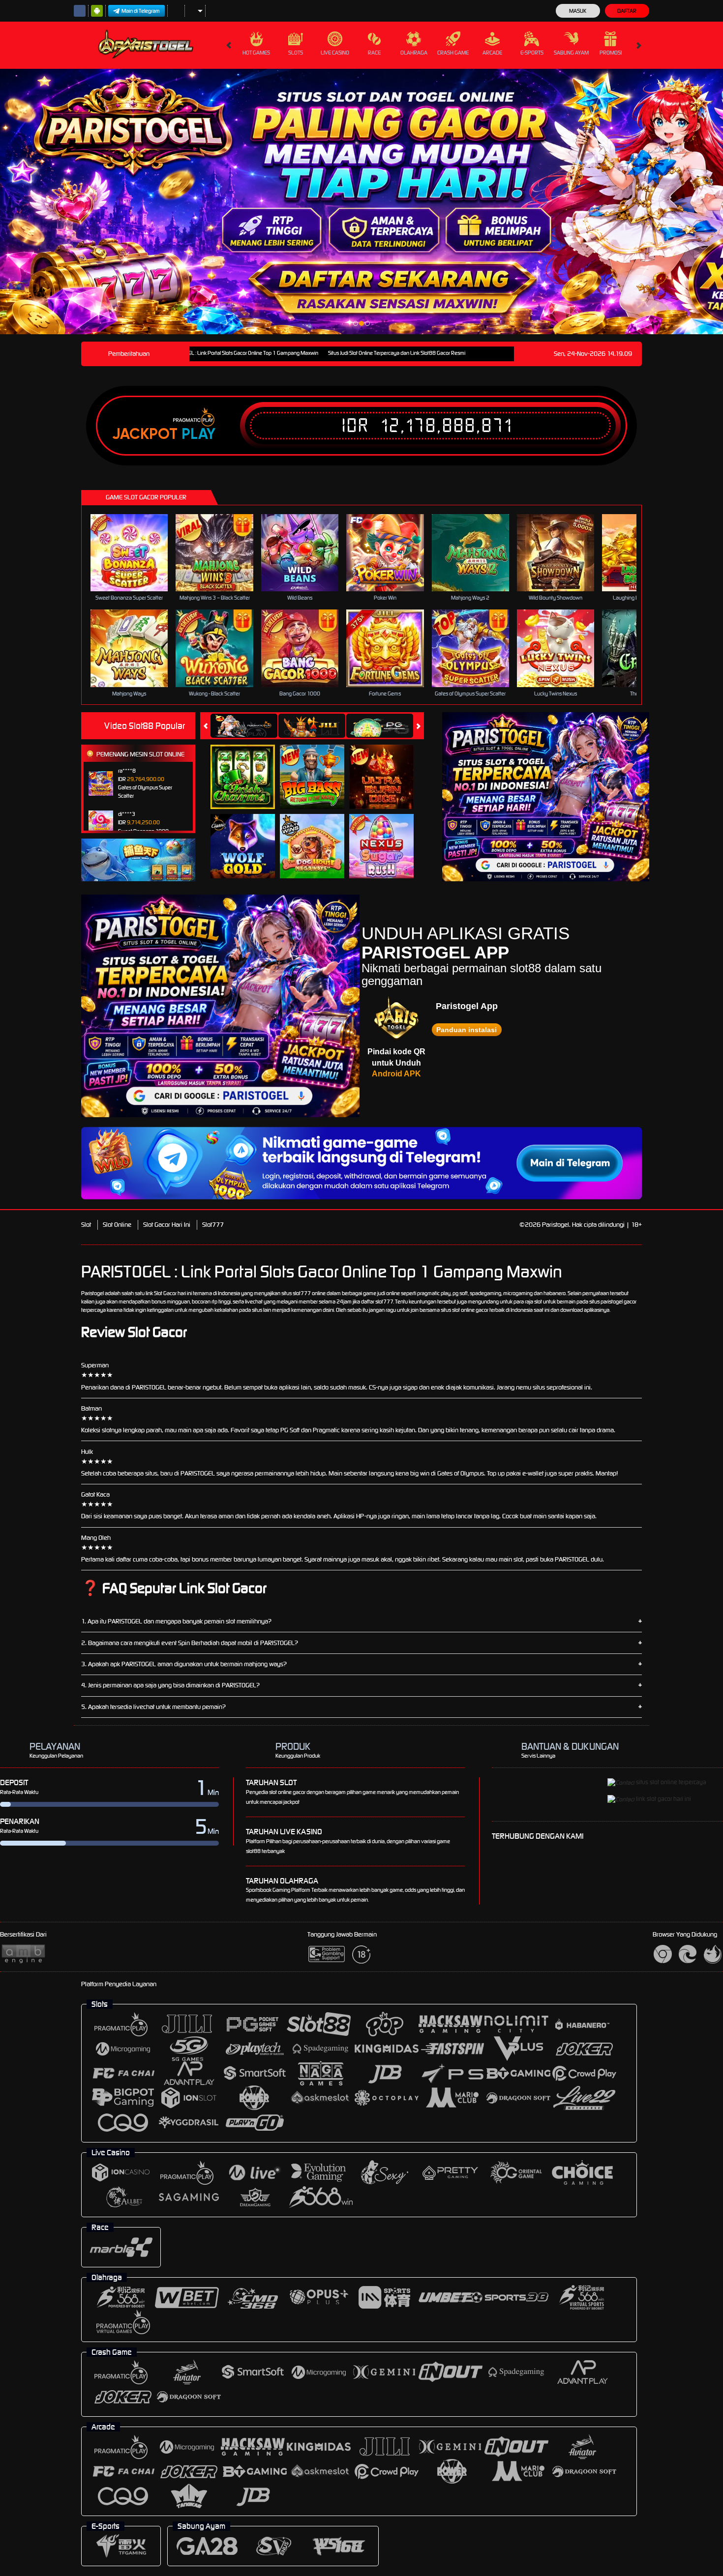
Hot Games (256, 53)
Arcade (492, 53)
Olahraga (414, 53)
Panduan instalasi (467, 1030)
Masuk (578, 11)
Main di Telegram (141, 11)
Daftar (627, 11)
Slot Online (117, 1225)
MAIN (136, 552)
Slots (296, 53)
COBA (249, 766)
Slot (86, 1225)
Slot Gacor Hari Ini (167, 1225)
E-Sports (532, 53)
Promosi (611, 53)
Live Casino (335, 53)
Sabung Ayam (571, 53)
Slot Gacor (165, 1293)
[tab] (244, 726)
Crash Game (453, 53)
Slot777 (213, 1225)
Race (374, 53)
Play (198, 434)
